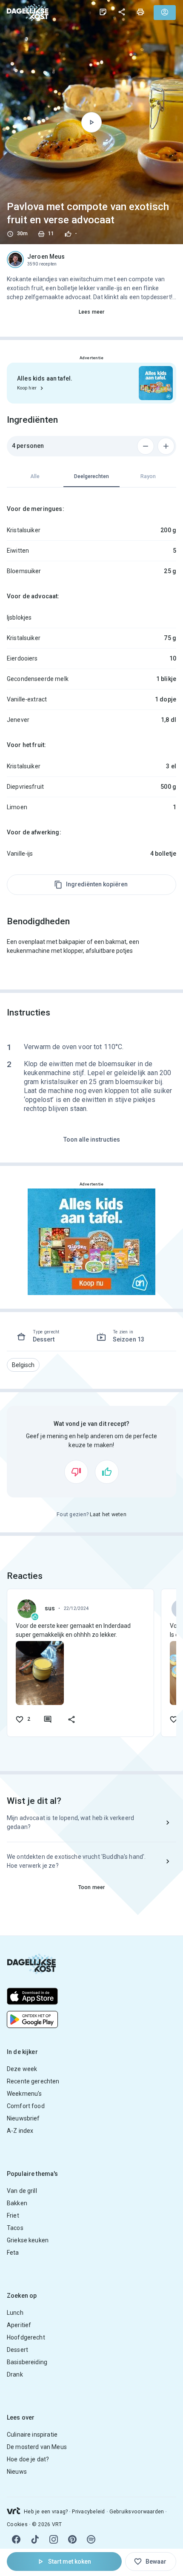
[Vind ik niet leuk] (76, 1472)
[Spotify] (91, 2539)
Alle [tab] (35, 476)
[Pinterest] (72, 2539)
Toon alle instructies (92, 1139)
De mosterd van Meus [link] (37, 2447)
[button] (23, 1365)
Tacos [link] (15, 2228)
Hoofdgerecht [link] (26, 2337)
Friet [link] (13, 2215)
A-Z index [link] (20, 2131)
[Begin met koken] (91, 122)
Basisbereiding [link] (27, 2362)
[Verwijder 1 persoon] (146, 446)
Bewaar (156, 2562)
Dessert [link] (17, 2350)
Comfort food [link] (26, 2106)
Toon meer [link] (91, 1887)
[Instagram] (54, 2539)
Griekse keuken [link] (28, 2240)
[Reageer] (48, 1719)
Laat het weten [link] (108, 1514)
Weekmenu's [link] (24, 2094)
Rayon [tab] (148, 476)
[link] (28, 12)
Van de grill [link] (22, 2191)
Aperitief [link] (19, 2325)
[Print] (140, 12)
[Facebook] (16, 2539)
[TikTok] (35, 2539)
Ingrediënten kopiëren (97, 884)
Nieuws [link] (17, 2472)
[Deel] (122, 12)
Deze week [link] (22, 2069)
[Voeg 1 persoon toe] (166, 446)
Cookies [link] (17, 2524)
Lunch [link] (15, 2313)
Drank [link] (15, 2374)
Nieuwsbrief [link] (23, 2118)
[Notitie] (103, 12)
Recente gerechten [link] (33, 2081)
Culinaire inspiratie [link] (32, 2435)
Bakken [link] (17, 2203)
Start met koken (70, 2562)
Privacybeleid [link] (88, 2512)
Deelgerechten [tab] (91, 476)
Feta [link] (13, 2253)
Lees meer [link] (91, 312)
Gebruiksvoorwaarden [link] (137, 2512)
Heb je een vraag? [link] (46, 2512)
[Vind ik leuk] (107, 1472)
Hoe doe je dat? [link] (28, 2459)
